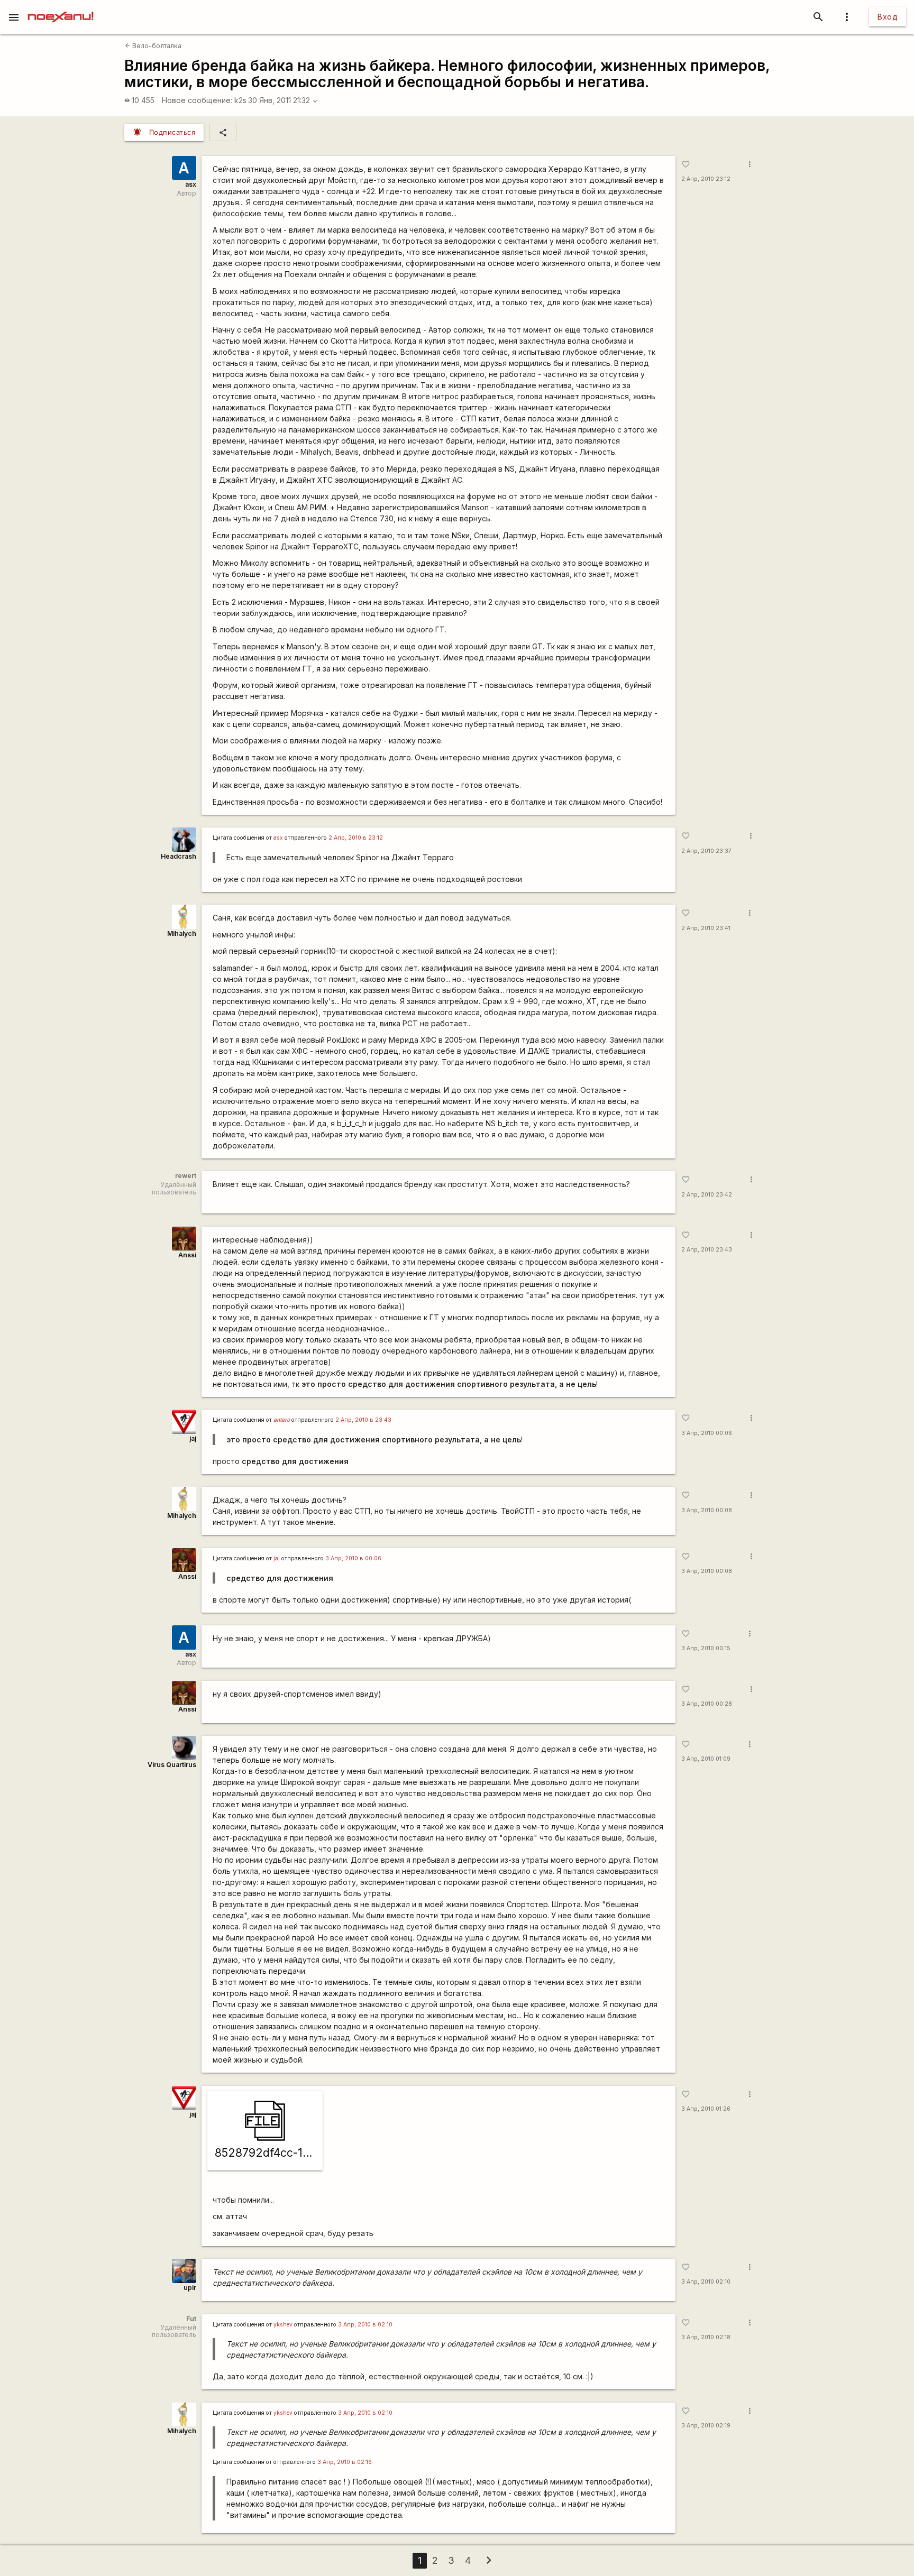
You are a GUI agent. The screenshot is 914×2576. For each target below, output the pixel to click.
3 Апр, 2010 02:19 (706, 2426)
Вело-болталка (153, 46)
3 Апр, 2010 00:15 (706, 1648)
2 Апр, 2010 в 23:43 (363, 1420)
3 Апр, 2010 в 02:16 (345, 2462)
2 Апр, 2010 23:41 (706, 928)
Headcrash (179, 856)
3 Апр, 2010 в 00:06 (353, 1558)
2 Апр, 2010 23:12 (706, 179)
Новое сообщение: (197, 100)
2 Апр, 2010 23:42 (707, 1195)
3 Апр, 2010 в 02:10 (365, 2325)
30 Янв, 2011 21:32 (283, 100)
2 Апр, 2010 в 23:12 (356, 838)
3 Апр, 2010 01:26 (706, 2109)
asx (191, 184)
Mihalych (182, 933)
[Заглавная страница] (61, 7)
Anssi (187, 1255)
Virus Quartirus (172, 1765)
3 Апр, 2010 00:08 (707, 1510)
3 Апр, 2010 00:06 (707, 1433)
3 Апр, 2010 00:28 (707, 1704)
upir (190, 2288)
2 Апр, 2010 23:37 (706, 851)
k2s (240, 100)
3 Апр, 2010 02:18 (706, 2337)
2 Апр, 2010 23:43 (707, 1250)
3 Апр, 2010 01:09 (706, 1759)
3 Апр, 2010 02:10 (706, 2282)
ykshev (283, 2325)
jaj (193, 1438)
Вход (888, 17)
